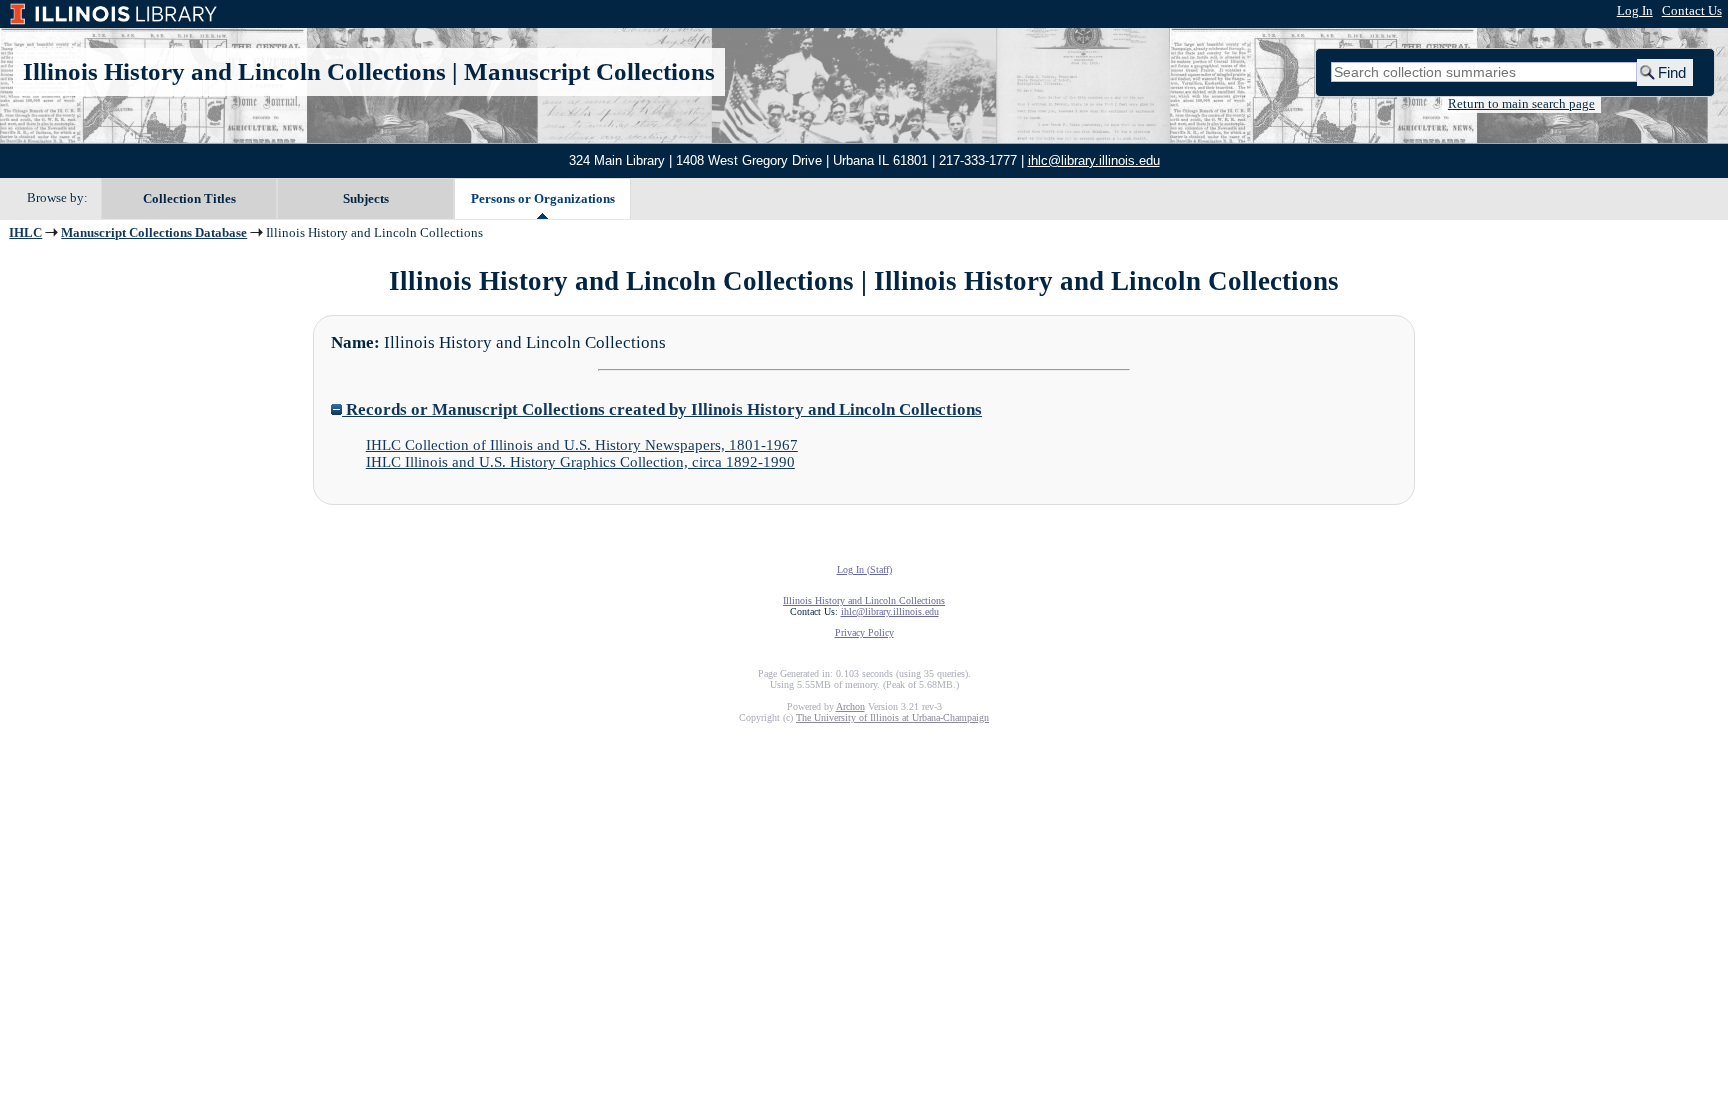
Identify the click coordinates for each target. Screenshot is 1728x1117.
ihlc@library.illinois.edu (1094, 160)
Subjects (366, 198)
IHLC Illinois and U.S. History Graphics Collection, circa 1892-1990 (580, 462)
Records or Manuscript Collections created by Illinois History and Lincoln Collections (662, 409)
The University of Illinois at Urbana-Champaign (892, 717)
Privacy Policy (864, 632)
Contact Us (1692, 11)
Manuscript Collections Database (154, 233)
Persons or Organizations (543, 198)
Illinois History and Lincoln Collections (234, 71)
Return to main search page (1521, 104)
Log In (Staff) (864, 569)
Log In (1635, 11)
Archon (850, 706)
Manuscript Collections (589, 71)
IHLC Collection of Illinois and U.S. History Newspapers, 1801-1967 (582, 445)
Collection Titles (189, 198)
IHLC (25, 233)
